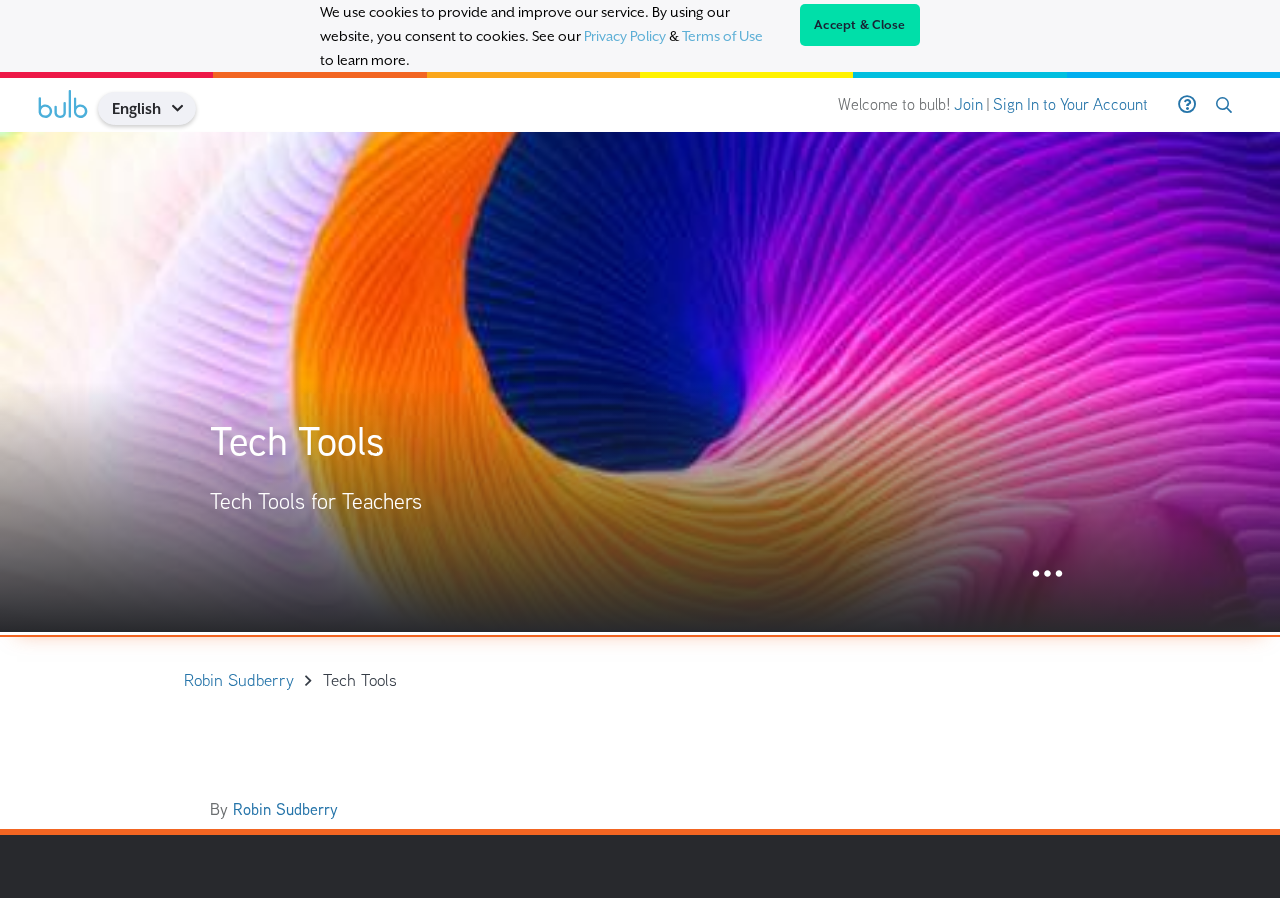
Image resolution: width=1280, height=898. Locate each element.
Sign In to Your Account (1070, 104)
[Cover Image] (640, 382)
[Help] (1187, 105)
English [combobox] (136, 108)
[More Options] (1047, 574)
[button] (184, 108)
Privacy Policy (625, 36)
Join (968, 104)
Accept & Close (860, 25)
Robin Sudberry (285, 809)
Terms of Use (722, 36)
